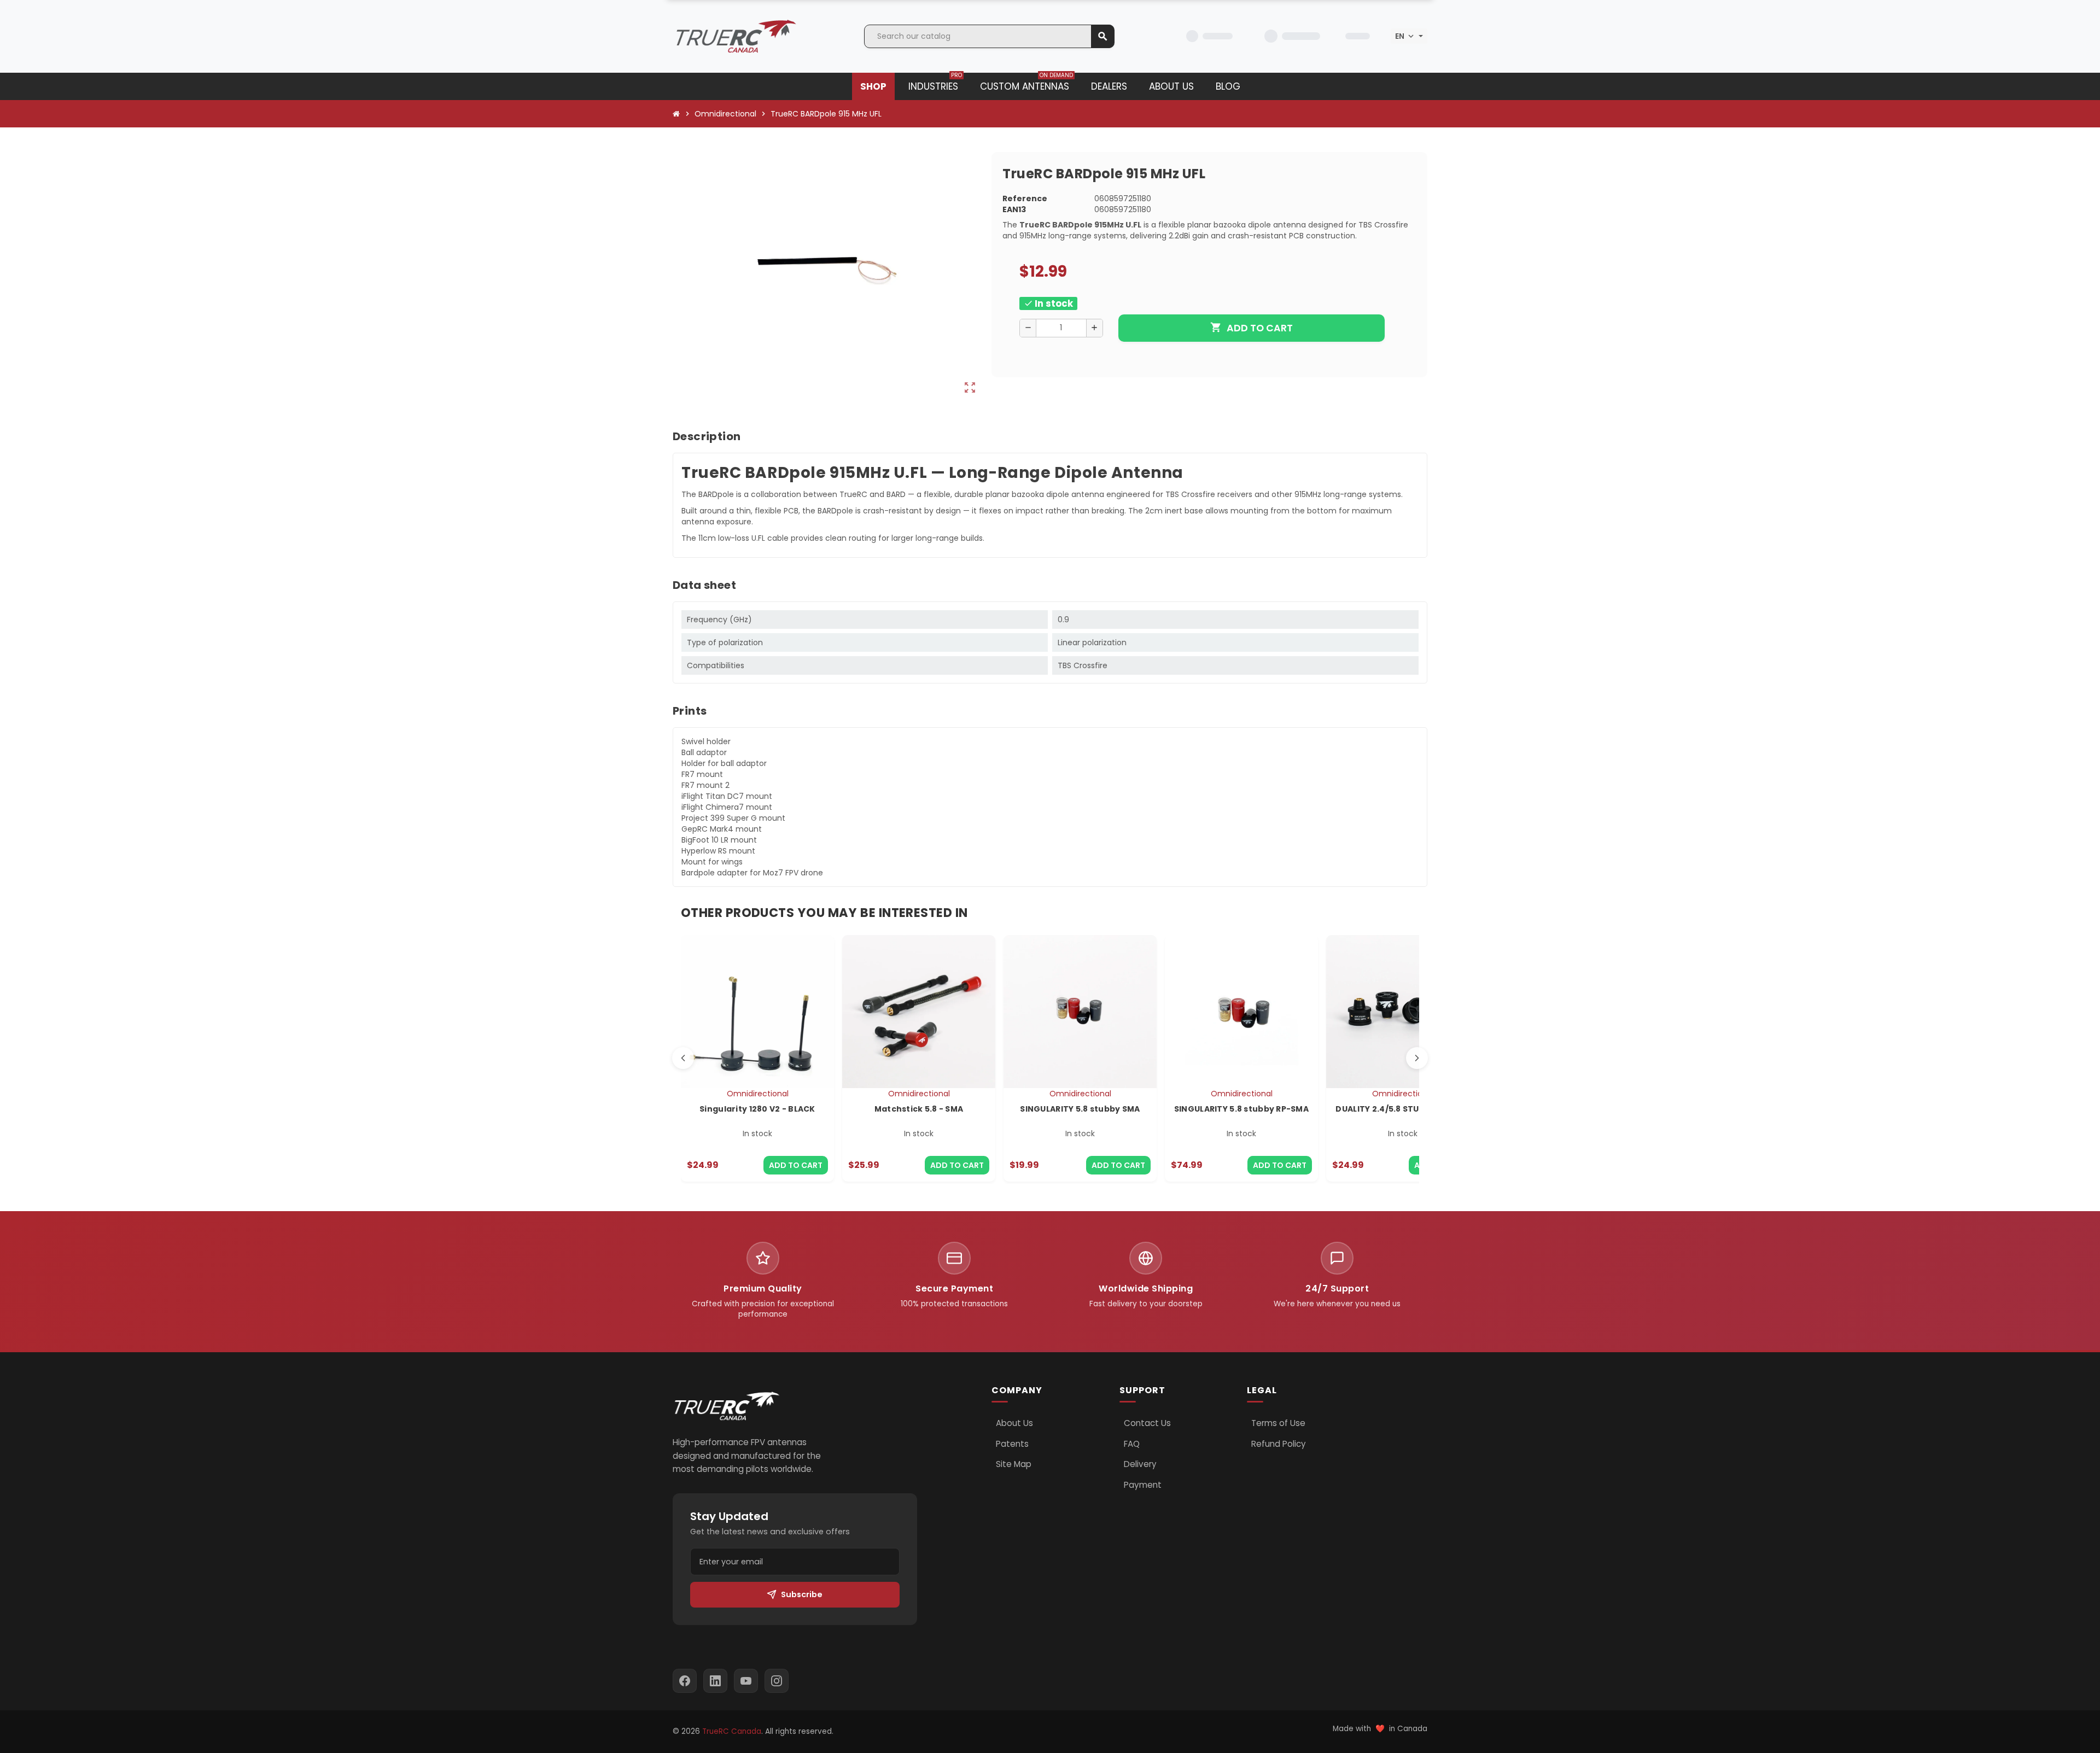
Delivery (1140, 1464)
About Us (1014, 1423)
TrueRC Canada (732, 1731)
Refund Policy (1279, 1444)
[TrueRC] (736, 36)
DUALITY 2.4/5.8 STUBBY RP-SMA (1402, 1109)
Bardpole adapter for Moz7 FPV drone (752, 873)
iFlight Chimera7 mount (727, 807)
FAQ (1132, 1444)
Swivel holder (706, 741)
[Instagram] (777, 1681)
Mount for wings (712, 862)
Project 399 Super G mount (733, 818)
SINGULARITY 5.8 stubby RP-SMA (1241, 1109)
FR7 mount (702, 774)
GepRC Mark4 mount (722, 829)
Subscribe (802, 1594)
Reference (1025, 198)
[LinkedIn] (715, 1681)
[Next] (1417, 1058)
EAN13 (1014, 209)
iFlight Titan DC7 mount (727, 796)
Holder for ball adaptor (724, 763)
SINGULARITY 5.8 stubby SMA (1080, 1109)
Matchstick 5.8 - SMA (919, 1109)
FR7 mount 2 (705, 785)
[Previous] (683, 1058)
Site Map (1014, 1464)
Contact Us (1147, 1423)
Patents (1012, 1444)
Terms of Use (1278, 1423)
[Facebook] (685, 1681)
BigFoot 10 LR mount (719, 840)
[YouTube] (746, 1681)
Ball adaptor (704, 752)
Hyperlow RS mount (718, 851)
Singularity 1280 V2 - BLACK (757, 1109)
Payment (1143, 1485)
